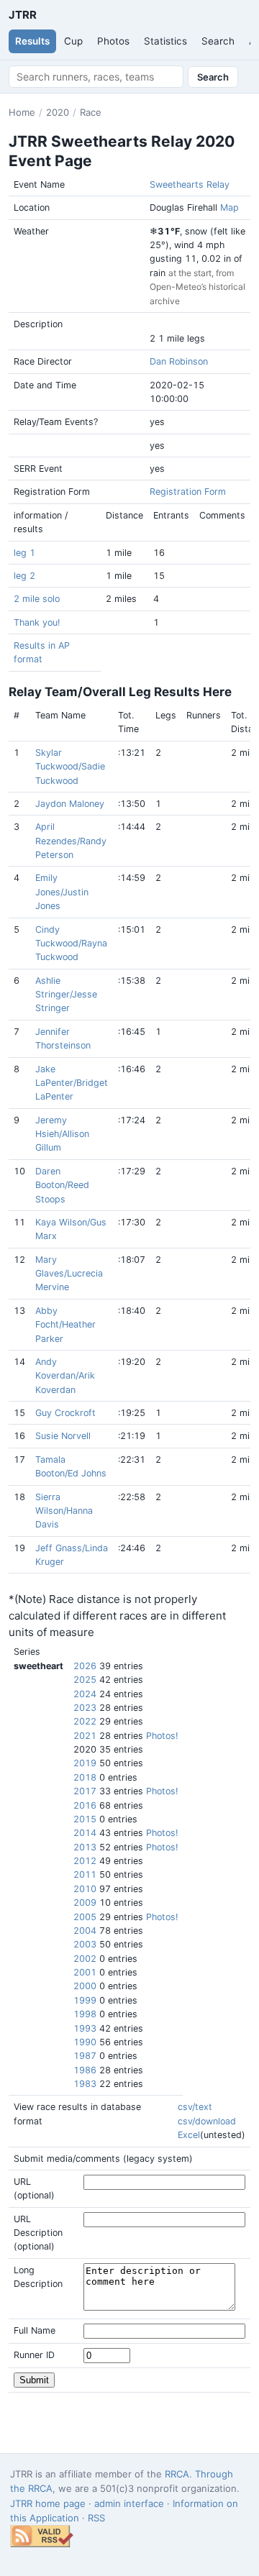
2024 (85, 1694)
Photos (113, 41)
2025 (85, 1680)
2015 (85, 1819)
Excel (189, 2135)
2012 (85, 1861)
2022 (85, 1721)
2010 (85, 1889)
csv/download (207, 2121)
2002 (85, 1959)
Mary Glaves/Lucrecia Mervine (69, 1274)
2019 (85, 1763)
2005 (85, 1917)
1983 (85, 2084)
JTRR (22, 15)
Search (218, 41)
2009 (85, 1903)
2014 (85, 1833)
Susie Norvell (63, 1436)
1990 (85, 2042)
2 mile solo (37, 599)
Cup (73, 41)
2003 (85, 1944)
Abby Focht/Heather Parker (65, 1325)
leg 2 (24, 576)
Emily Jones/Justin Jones (62, 892)
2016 (85, 1805)
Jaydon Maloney (70, 804)
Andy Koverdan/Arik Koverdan (65, 1376)
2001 (85, 1972)
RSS (96, 2518)
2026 (85, 1666)
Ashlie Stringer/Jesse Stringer (66, 995)
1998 (85, 2014)
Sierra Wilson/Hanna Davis (64, 1511)
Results (32, 41)
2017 (85, 1791)
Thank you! (37, 622)
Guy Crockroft (65, 1413)
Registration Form (188, 492)
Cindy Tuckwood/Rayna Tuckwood (71, 944)
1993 (85, 2028)
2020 (58, 112)
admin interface (129, 2503)
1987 (85, 2056)
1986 (85, 2070)
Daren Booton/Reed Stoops (62, 1185)
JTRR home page (48, 2503)
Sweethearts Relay (190, 184)
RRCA (177, 2474)
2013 (85, 1847)
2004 (85, 1931)
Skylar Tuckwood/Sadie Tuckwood (70, 767)
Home (22, 112)
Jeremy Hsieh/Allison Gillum (62, 1134)
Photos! (162, 1736)
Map (230, 207)
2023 (85, 1708)
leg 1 (24, 553)
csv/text (195, 2107)
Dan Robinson (179, 361)
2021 (85, 1736)
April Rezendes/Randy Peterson (71, 841)
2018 (85, 1777)
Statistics (165, 41)
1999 (85, 2000)
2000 (85, 1986)
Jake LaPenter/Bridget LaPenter (72, 1083)
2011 (85, 1874)
